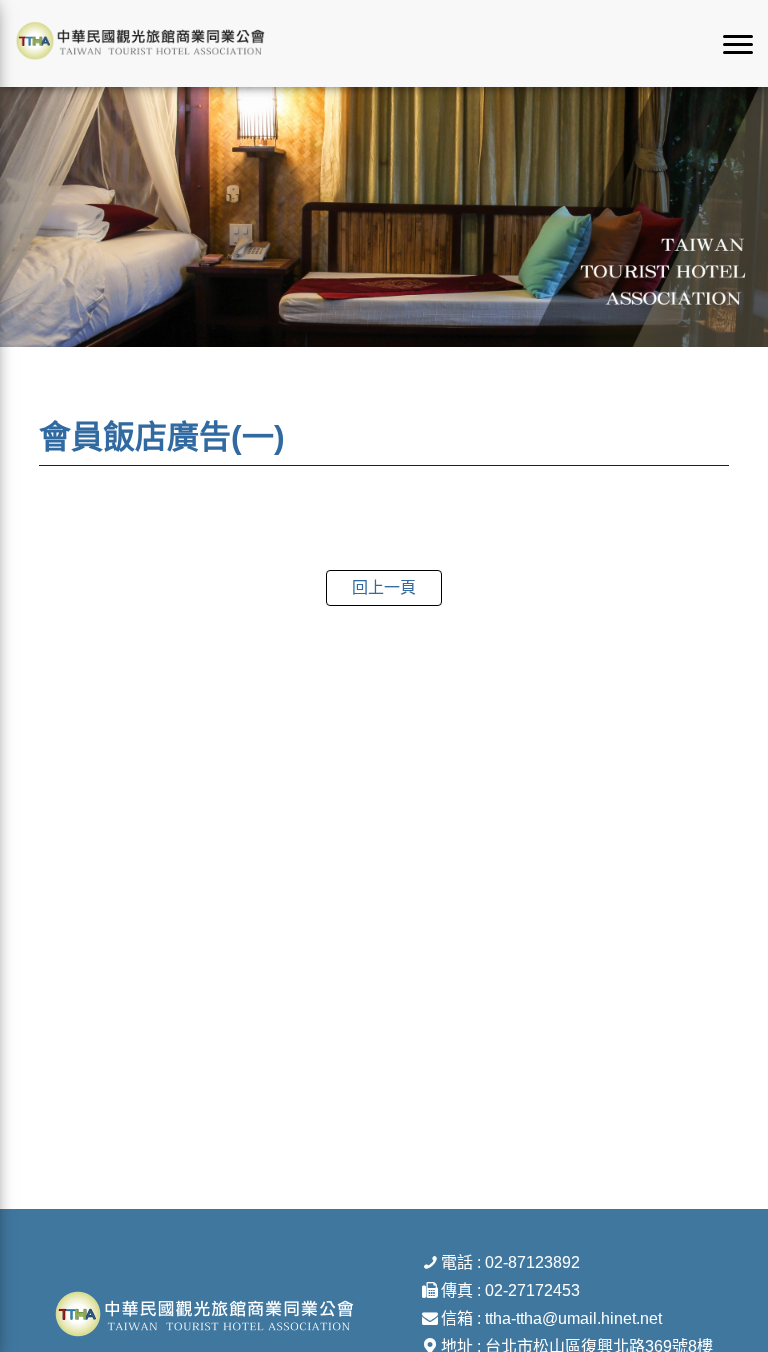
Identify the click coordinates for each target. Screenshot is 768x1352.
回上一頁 (384, 587)
